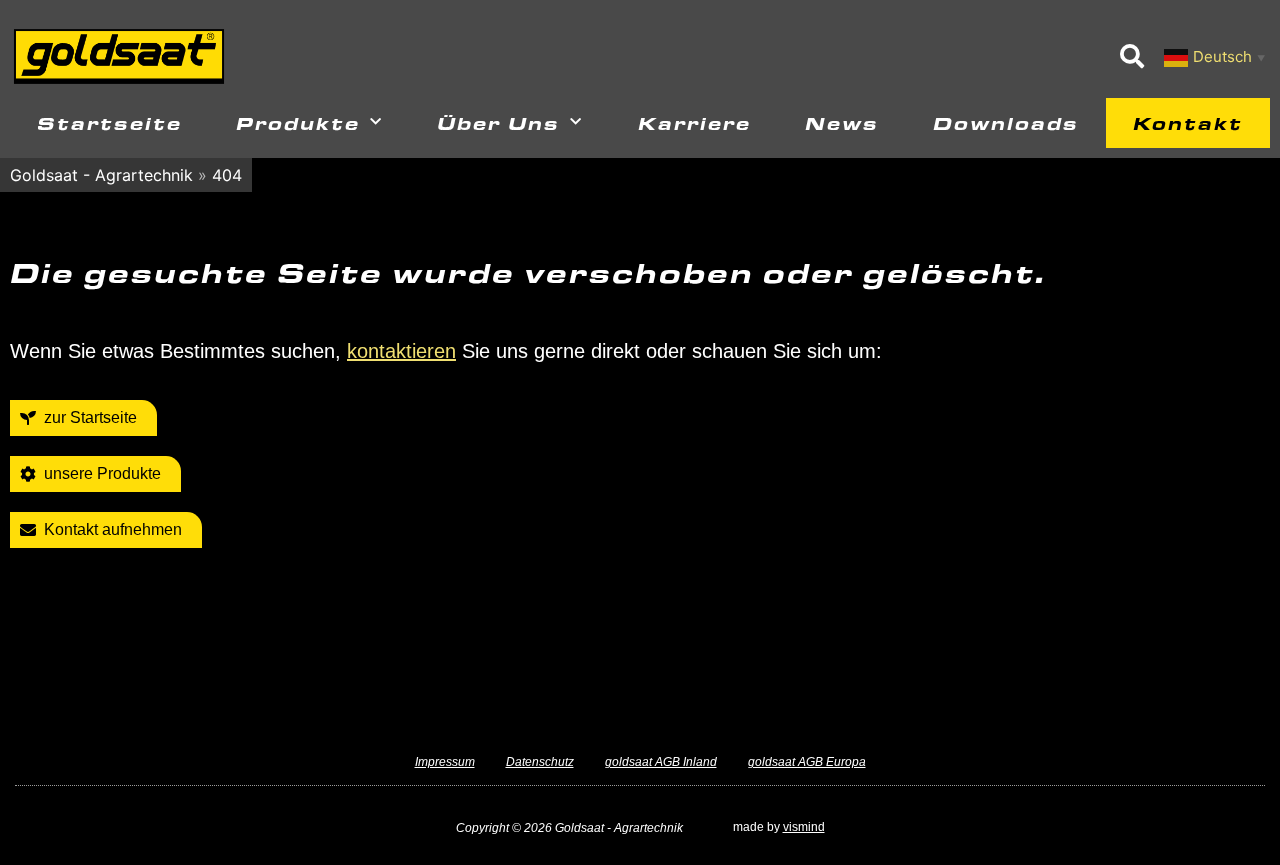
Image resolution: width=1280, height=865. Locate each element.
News (842, 122)
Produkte (298, 122)
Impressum (445, 762)
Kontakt (1188, 122)
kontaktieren (401, 351)
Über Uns (498, 122)
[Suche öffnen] (1132, 56)
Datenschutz (540, 762)
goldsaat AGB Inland (661, 762)
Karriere (694, 122)
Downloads (1006, 122)
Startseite (109, 122)
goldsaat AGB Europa (807, 762)
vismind (804, 827)
